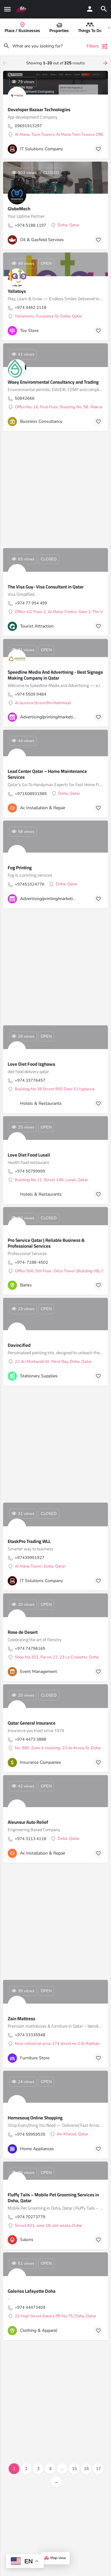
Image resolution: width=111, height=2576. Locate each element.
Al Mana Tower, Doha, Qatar (40, 1567)
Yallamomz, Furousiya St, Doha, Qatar (49, 317)
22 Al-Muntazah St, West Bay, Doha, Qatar (53, 1362)
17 (98, 2469)
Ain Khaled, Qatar (73, 2134)
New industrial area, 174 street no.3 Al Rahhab (57, 2044)
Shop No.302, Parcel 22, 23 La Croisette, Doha (57, 1657)
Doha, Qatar (69, 225)
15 (74, 2469)
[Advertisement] (55, 490)
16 (86, 2469)
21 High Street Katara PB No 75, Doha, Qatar (56, 2316)
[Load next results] (106, 63)
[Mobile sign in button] (90, 9)
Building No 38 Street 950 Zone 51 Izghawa (55, 1089)
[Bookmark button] (98, 149)
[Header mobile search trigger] (104, 9)
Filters (93, 46)
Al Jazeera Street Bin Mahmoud (43, 703)
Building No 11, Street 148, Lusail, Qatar (51, 1180)
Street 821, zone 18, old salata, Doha (48, 2226)
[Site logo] (22, 9)
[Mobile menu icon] (7, 9)
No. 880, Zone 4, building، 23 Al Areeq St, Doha (58, 1748)
